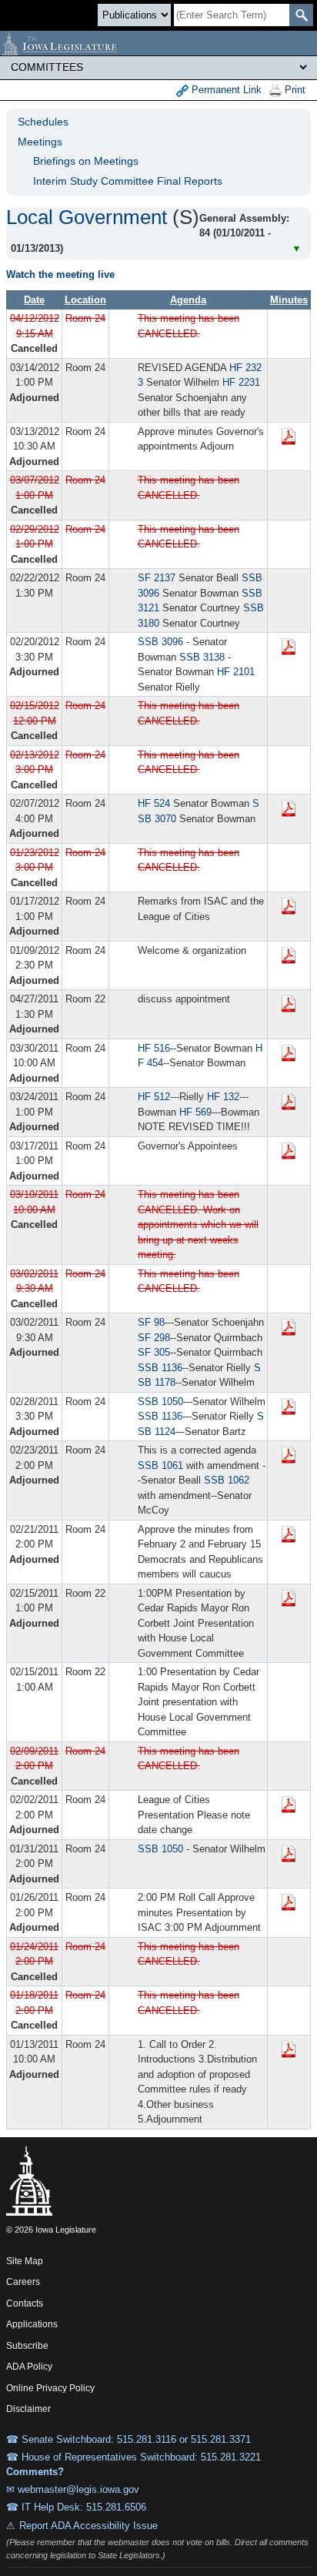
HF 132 (223, 1097)
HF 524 (154, 803)
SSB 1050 (160, 1402)
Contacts (25, 2303)
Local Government (87, 217)
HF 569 (195, 1112)
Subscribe (27, 2346)
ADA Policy (29, 2367)
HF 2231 (241, 382)
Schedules (43, 122)
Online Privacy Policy (50, 2388)
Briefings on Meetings (86, 161)
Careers (23, 2282)
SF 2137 (157, 578)
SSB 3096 (160, 642)
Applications (32, 2324)
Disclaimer (28, 2409)
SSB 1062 (227, 1480)
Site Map (25, 2261)
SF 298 (154, 1338)
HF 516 (154, 1048)
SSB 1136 (160, 1368)
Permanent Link (225, 90)
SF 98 (151, 1322)
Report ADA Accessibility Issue (88, 2526)
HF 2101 (236, 672)
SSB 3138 (202, 657)
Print (294, 90)
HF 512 (154, 1097)
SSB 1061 (160, 1465)
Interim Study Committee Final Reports (128, 181)
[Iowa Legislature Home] (158, 43)
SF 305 (154, 1352)
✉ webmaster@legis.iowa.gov (73, 2489)
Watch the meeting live (60, 274)
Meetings (40, 142)
